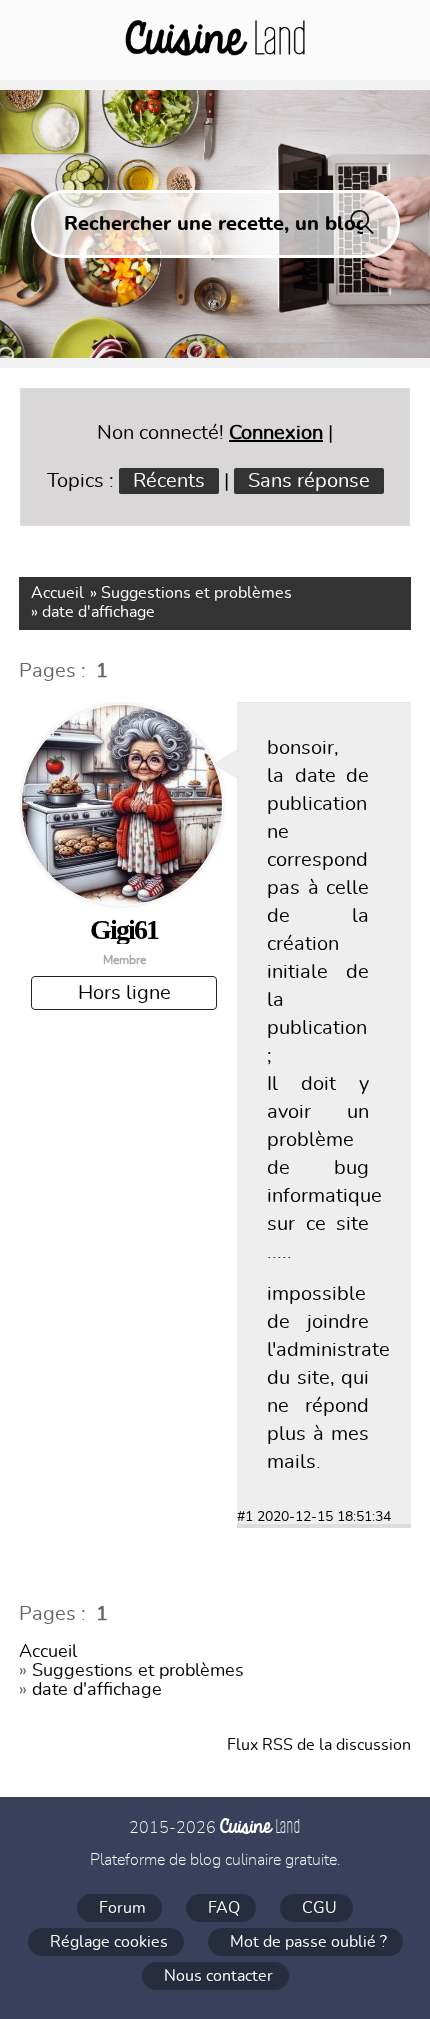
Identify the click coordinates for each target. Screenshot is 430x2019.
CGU (319, 1908)
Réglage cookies (109, 1942)
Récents (169, 481)
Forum (122, 1908)
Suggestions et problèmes (196, 593)
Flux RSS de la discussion (319, 1745)
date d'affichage (98, 612)
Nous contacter (218, 1976)
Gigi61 (124, 929)
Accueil (57, 593)
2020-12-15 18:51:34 (324, 1517)
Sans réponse (309, 481)
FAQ (224, 1908)
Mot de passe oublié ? (308, 1942)
